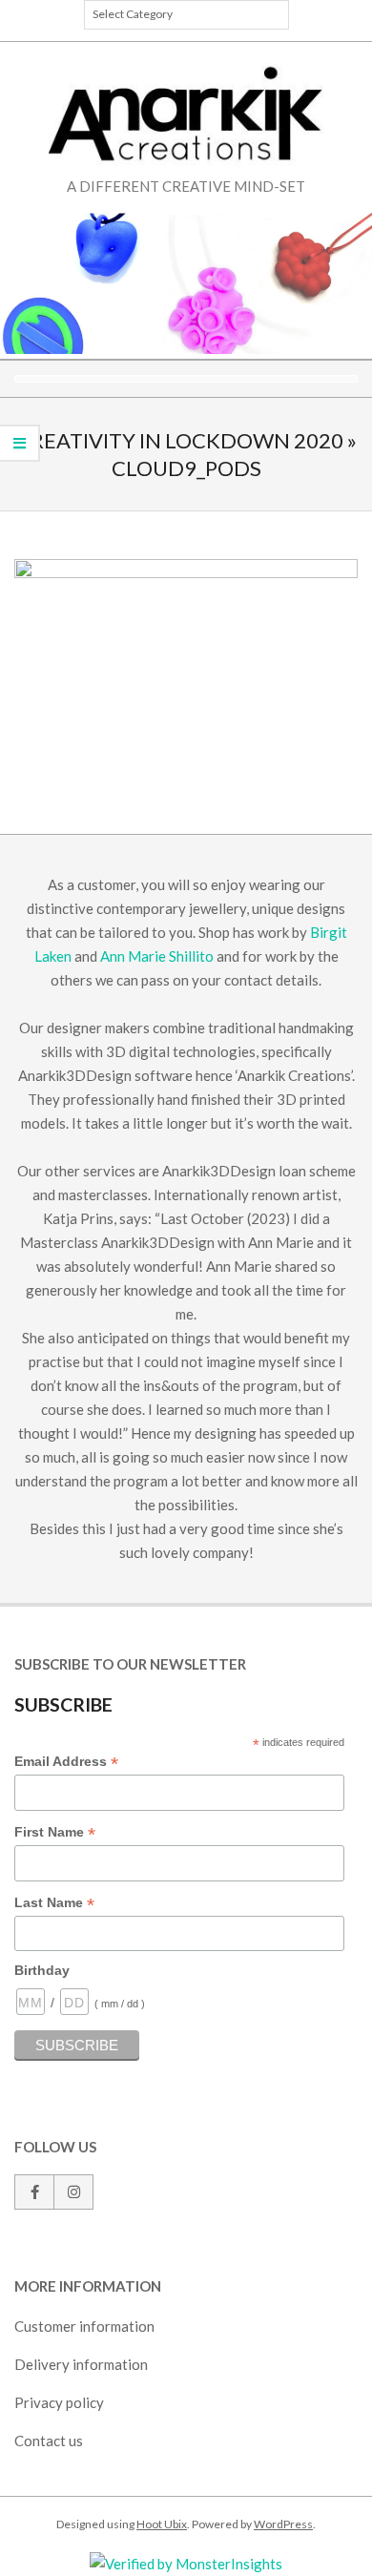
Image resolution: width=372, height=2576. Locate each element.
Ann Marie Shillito (157, 956)
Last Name (54, 1903)
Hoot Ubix (162, 2524)
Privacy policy (59, 2402)
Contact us (49, 2441)
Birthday (42, 1970)
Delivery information (81, 2364)
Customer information (84, 2326)
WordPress (283, 2524)
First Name (55, 1833)
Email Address (66, 1762)
